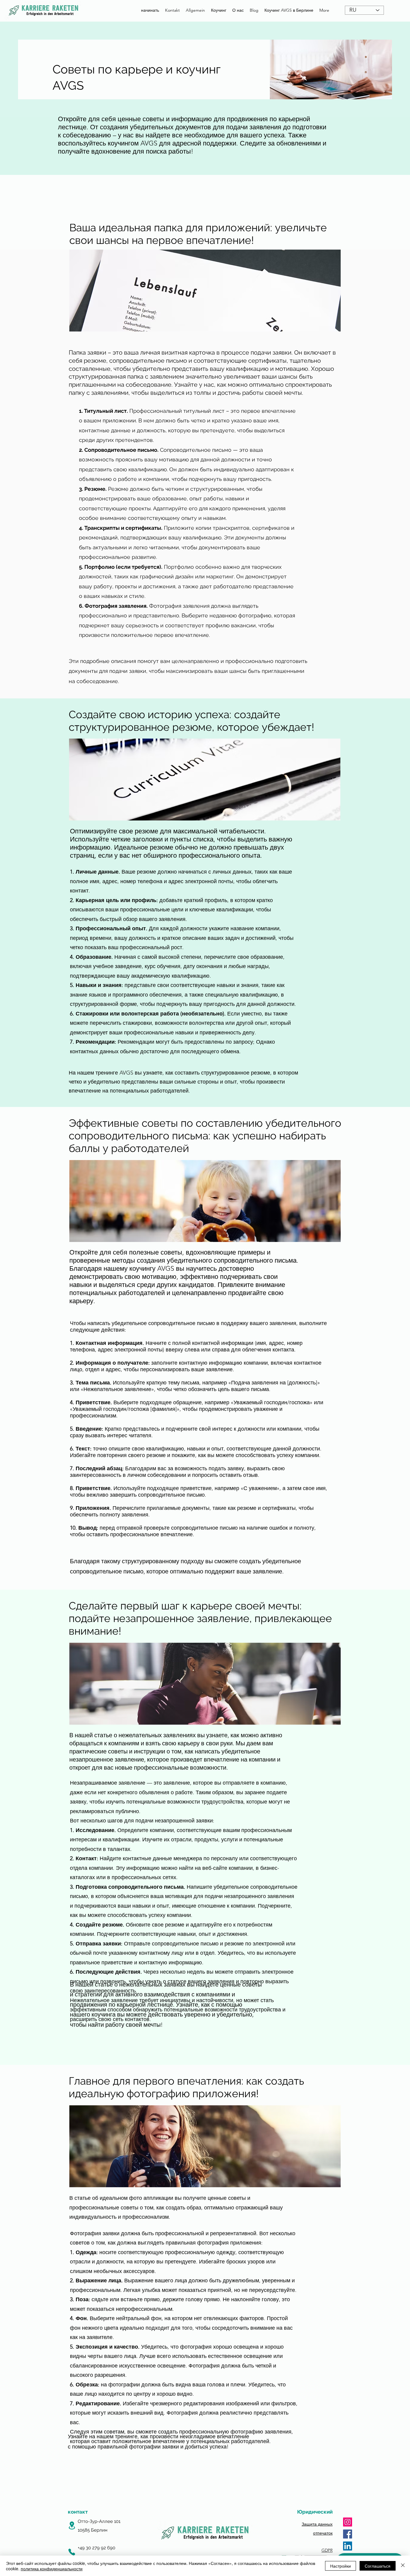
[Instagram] (348, 2522)
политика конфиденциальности (52, 2569)
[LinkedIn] (348, 2546)
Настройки (341, 2566)
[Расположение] (72, 2525)
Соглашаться (378, 2566)
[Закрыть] (403, 2566)
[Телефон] (72, 2552)
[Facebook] (348, 2534)
